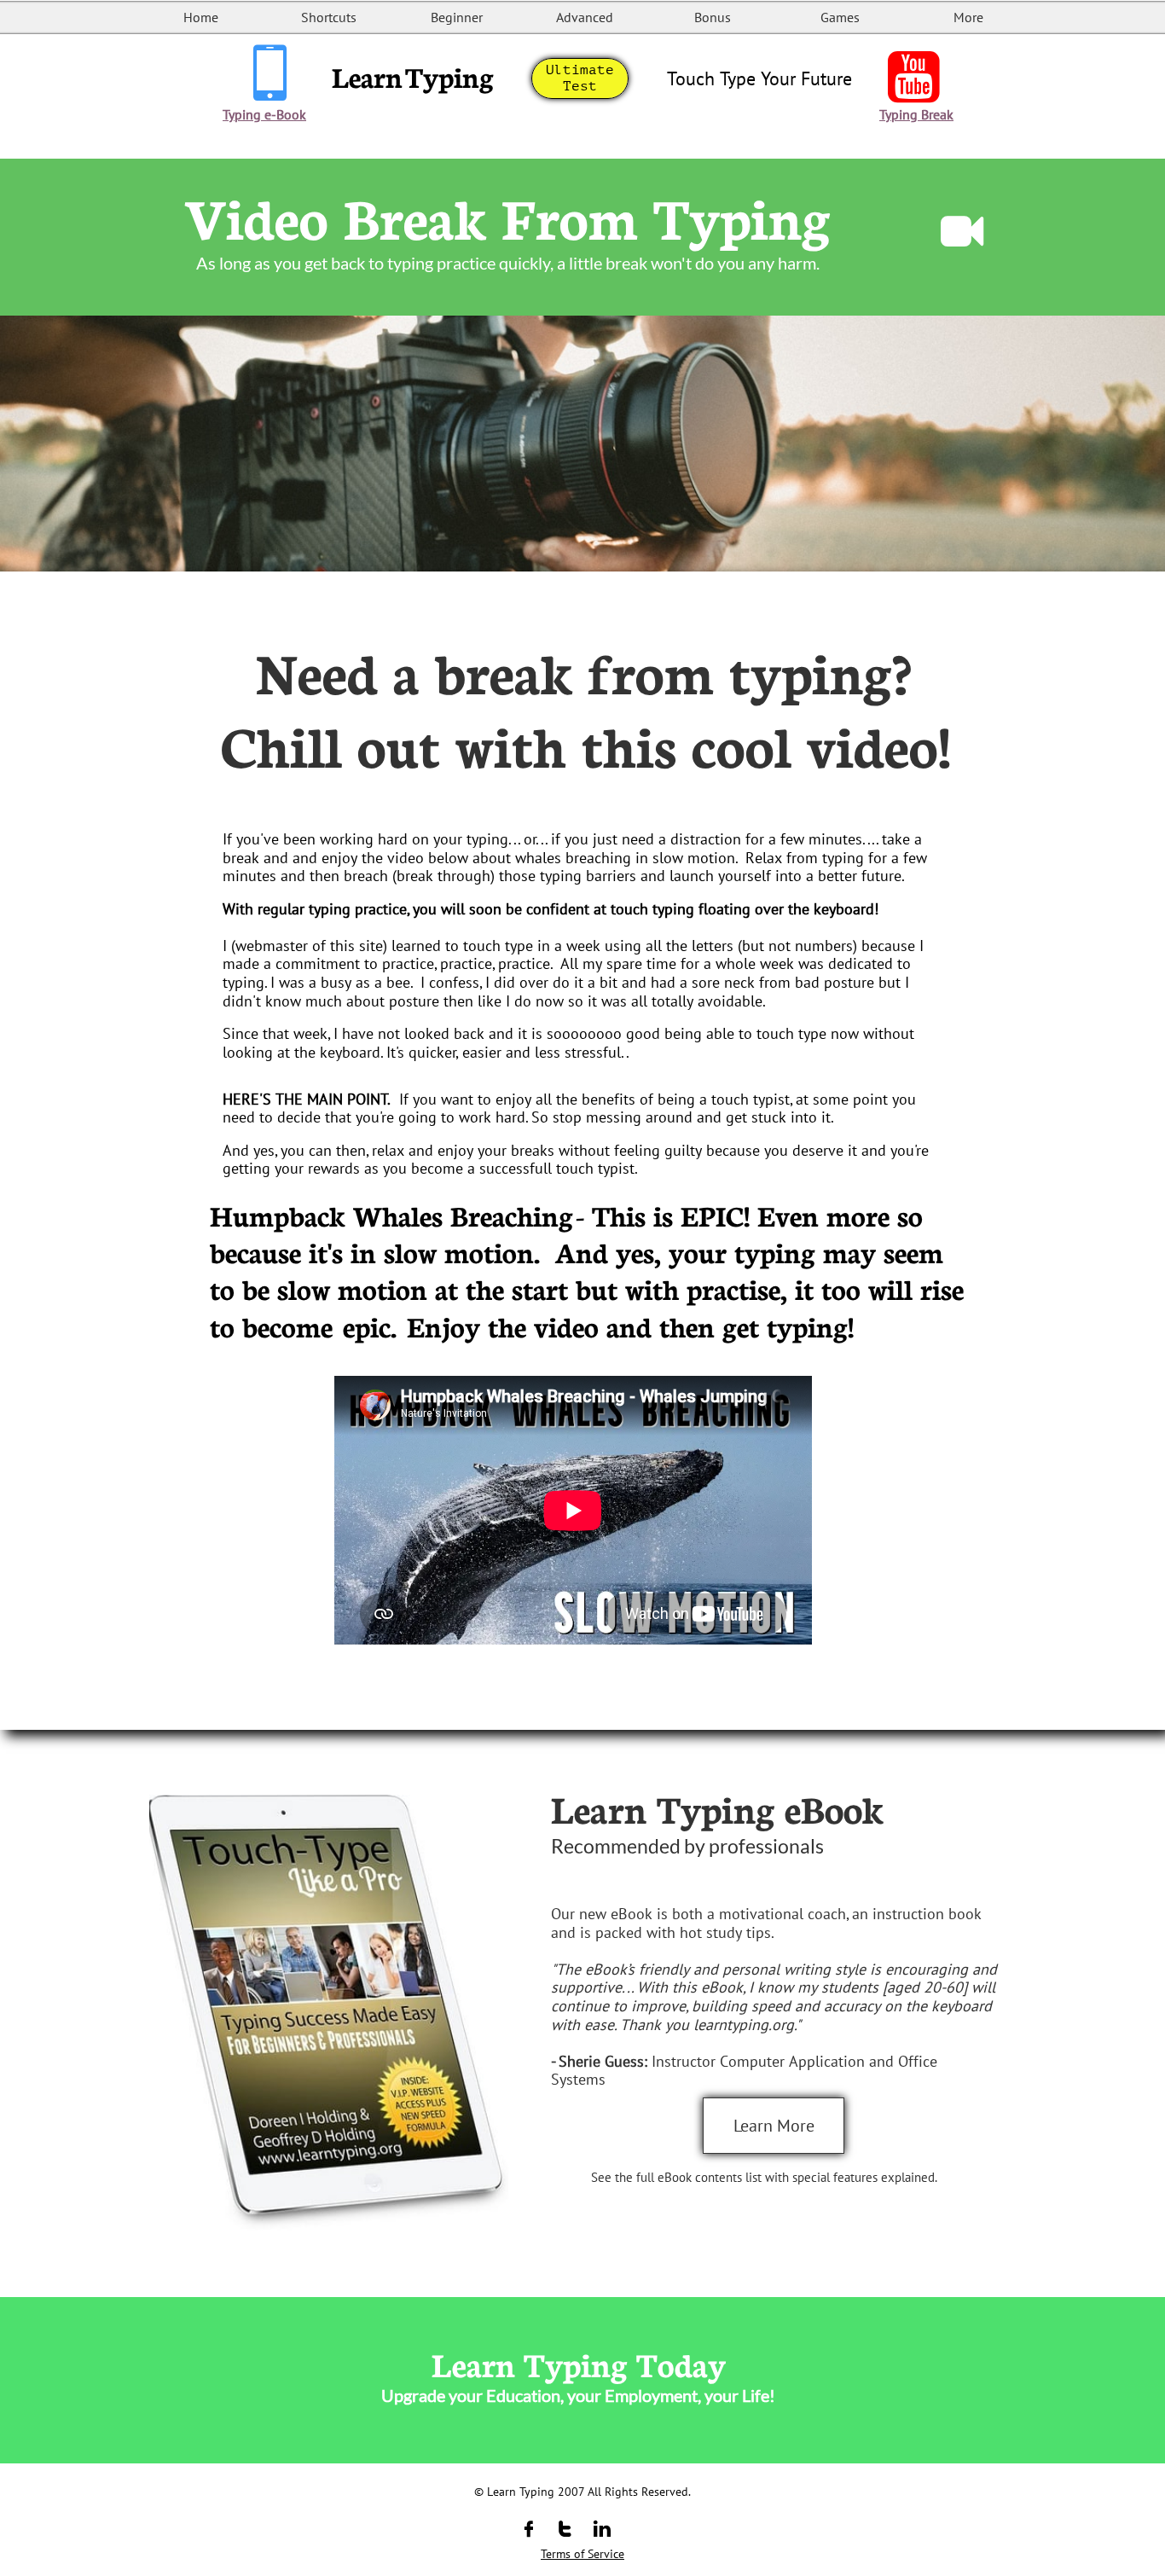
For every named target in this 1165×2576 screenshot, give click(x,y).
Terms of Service (582, 2554)
